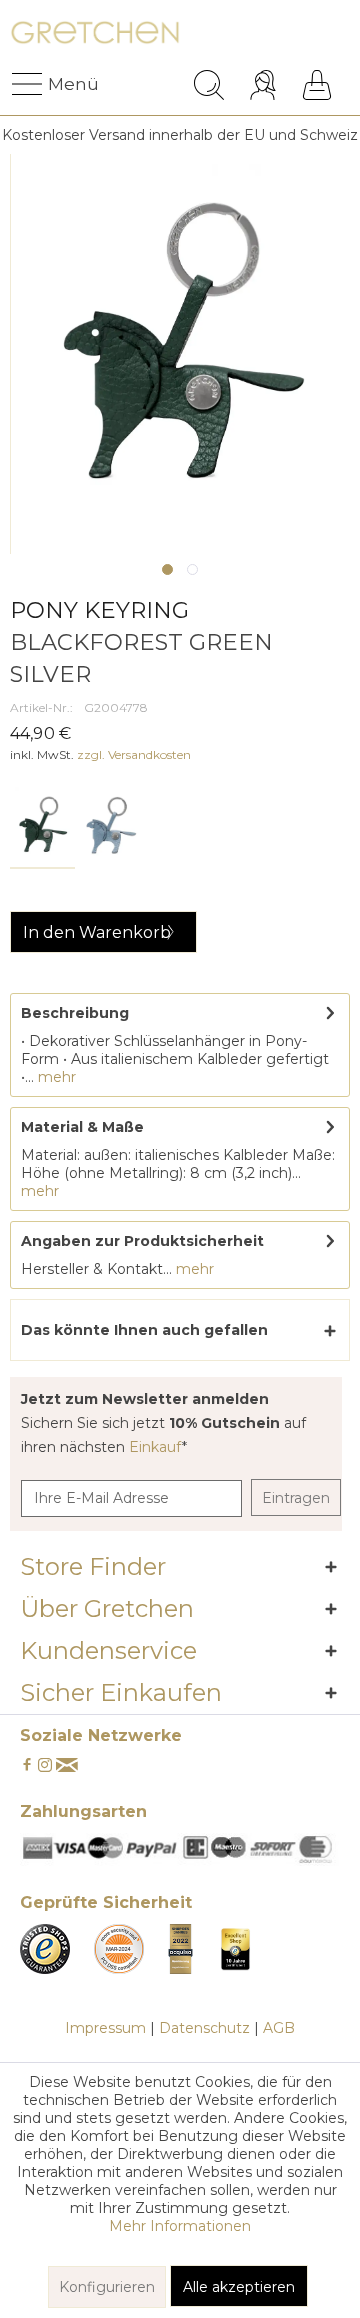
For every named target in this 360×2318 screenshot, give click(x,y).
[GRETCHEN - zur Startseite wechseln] (95, 37)
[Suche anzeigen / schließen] (209, 85)
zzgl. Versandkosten (134, 754)
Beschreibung (75, 1013)
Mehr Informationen (180, 2226)
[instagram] (45, 1766)
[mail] (67, 1766)
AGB (279, 2028)
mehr (55, 1077)
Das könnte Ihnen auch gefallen (144, 1330)
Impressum (105, 2028)
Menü (53, 84)
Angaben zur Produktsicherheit (142, 1241)
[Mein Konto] (265, 85)
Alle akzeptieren (239, 2287)
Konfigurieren (107, 2287)
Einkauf (155, 1447)
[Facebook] (27, 1766)
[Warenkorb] (317, 85)
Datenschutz (204, 2028)
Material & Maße (82, 1127)
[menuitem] (29, 85)
